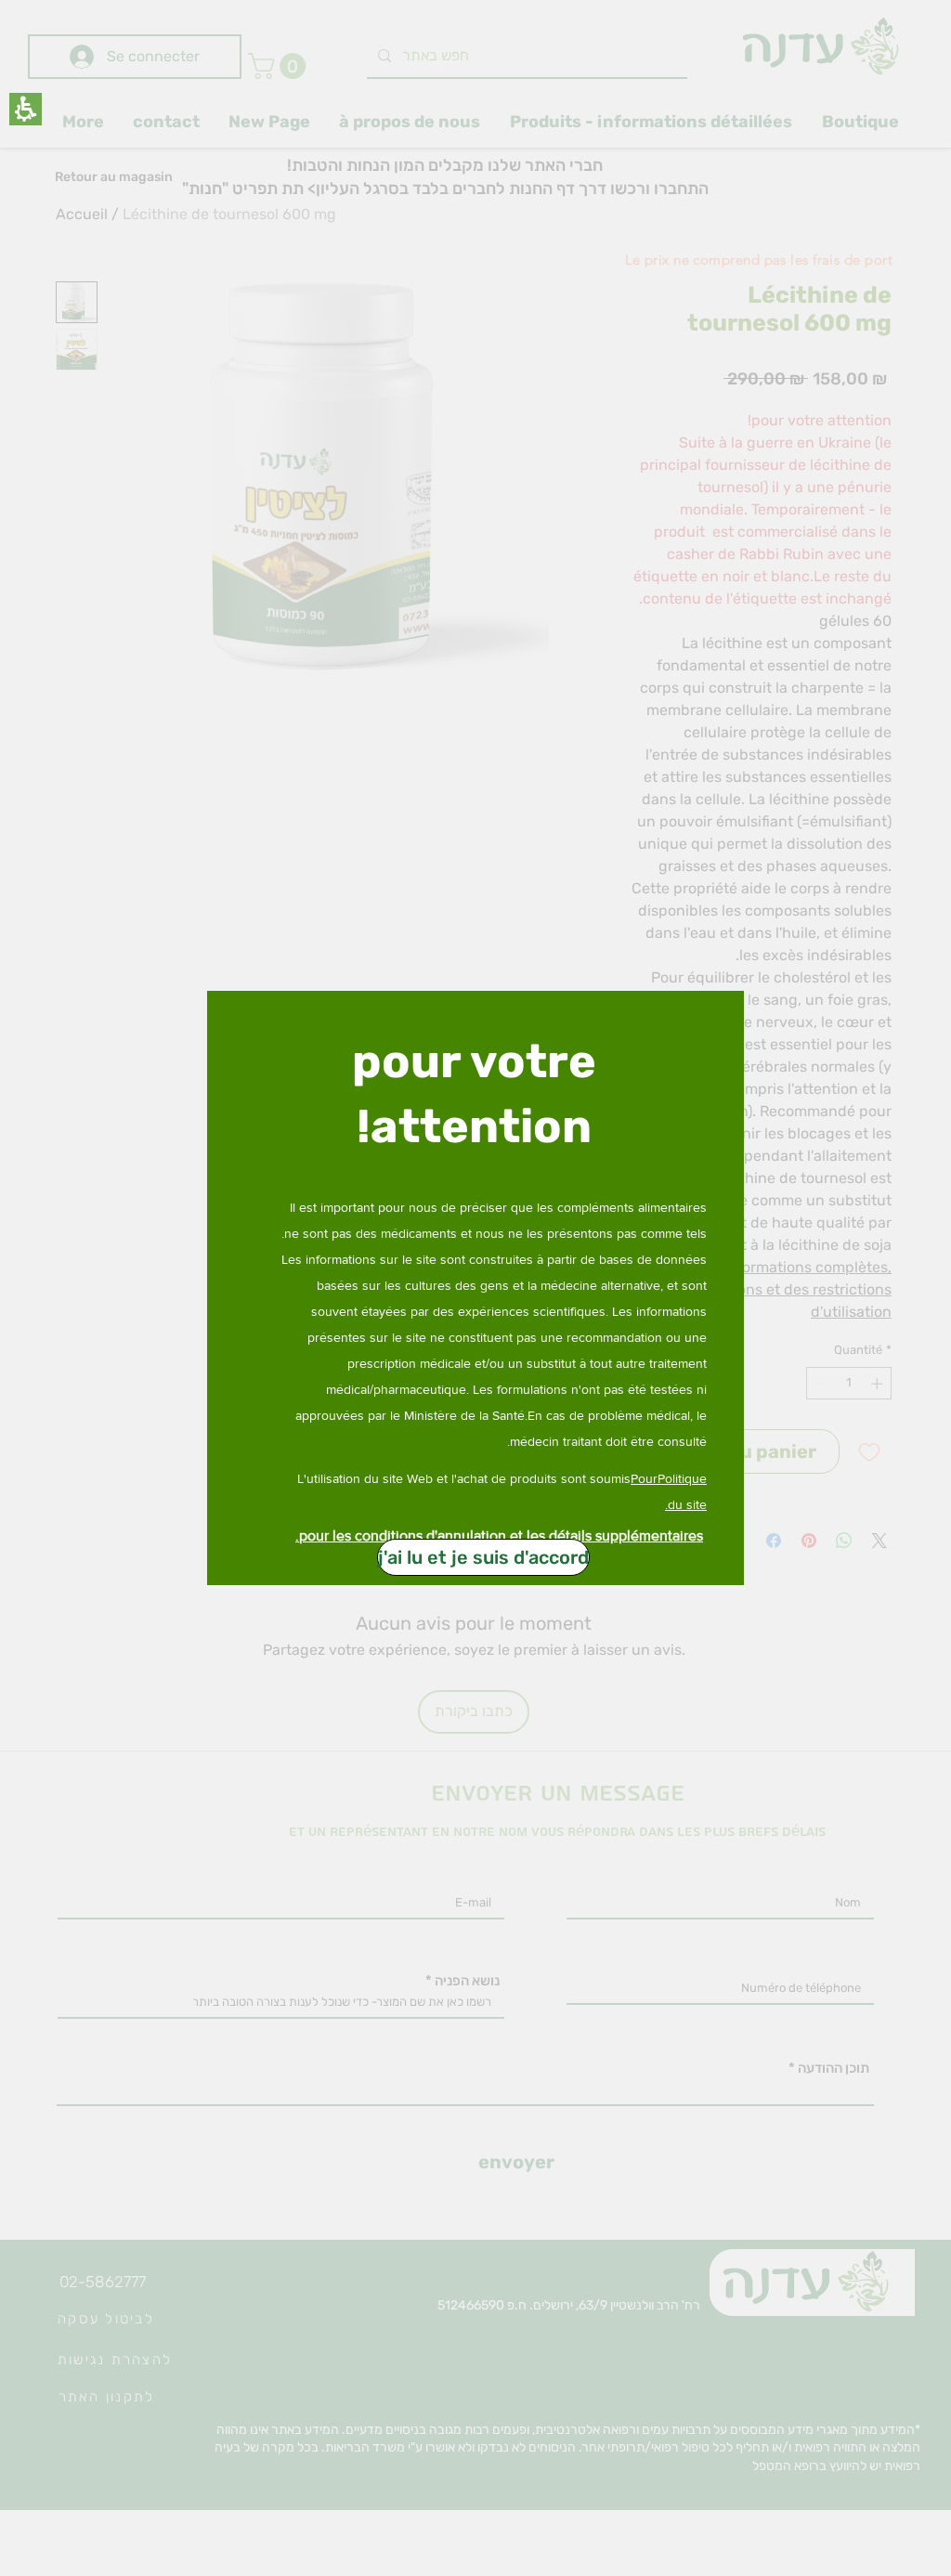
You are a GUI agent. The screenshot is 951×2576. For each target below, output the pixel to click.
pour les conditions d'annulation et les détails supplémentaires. (499, 1535)
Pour (644, 1478)
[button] (26, 109)
